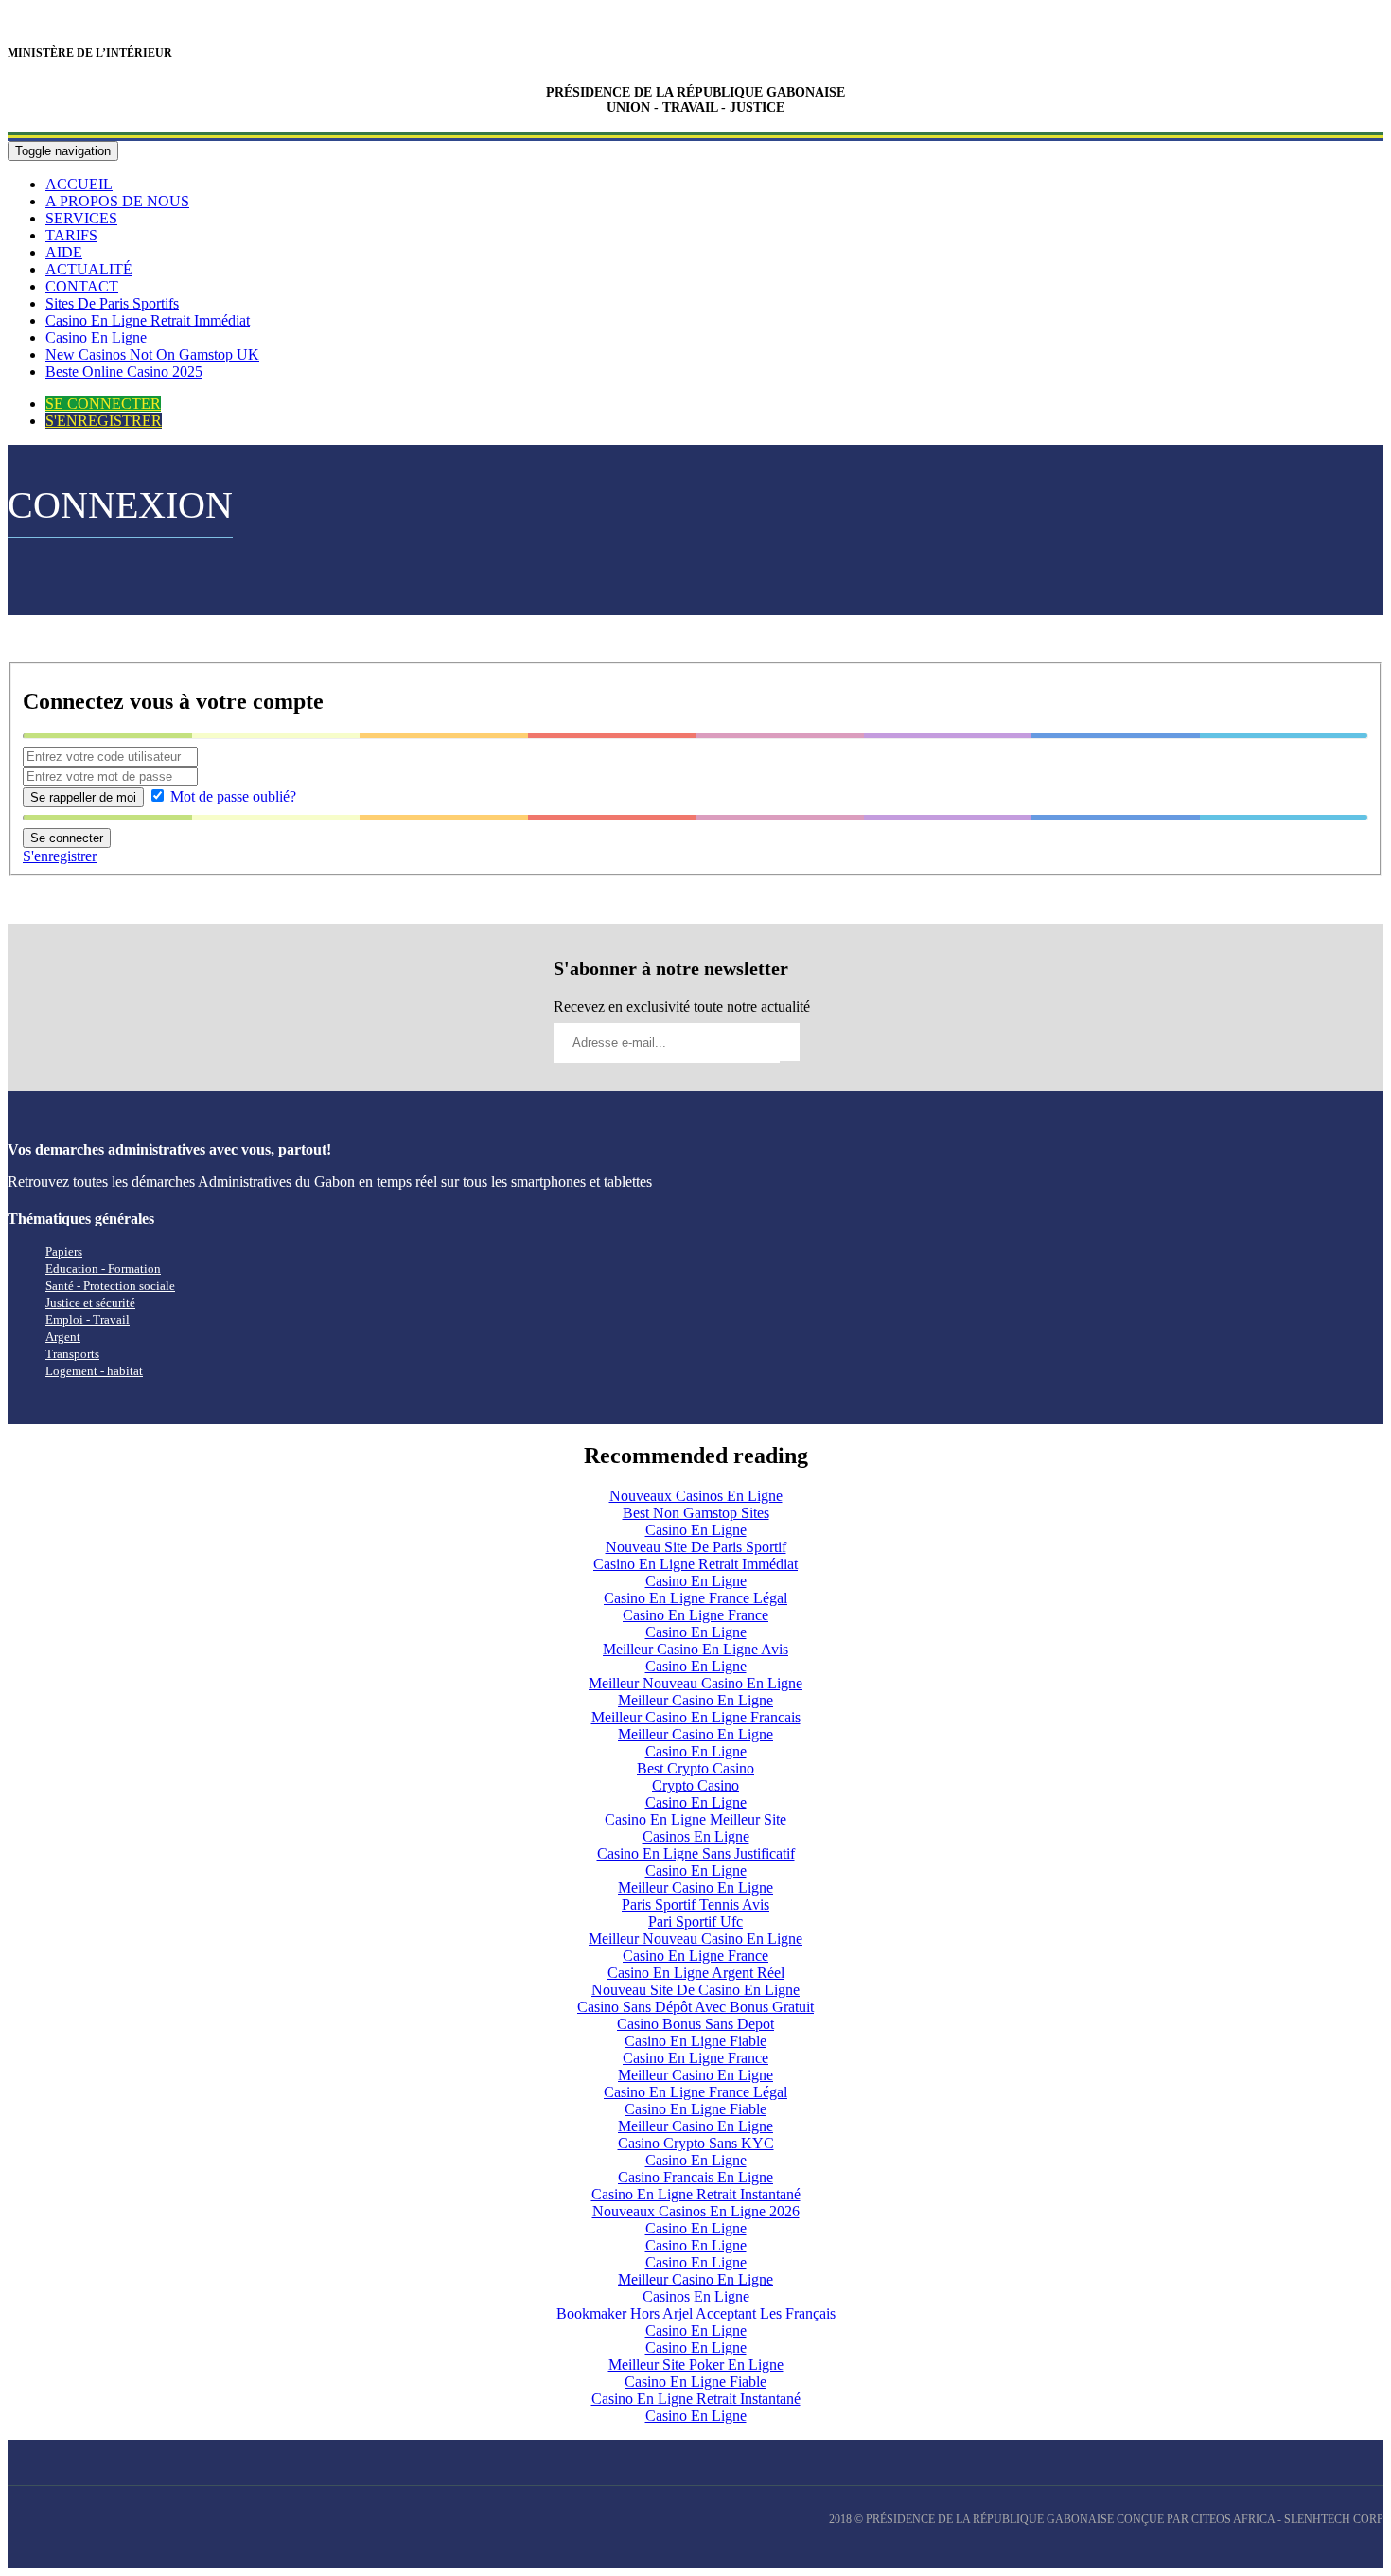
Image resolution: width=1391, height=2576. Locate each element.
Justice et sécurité (90, 1303)
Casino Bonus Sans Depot (695, 2024)
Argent (63, 1337)
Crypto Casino (695, 1785)
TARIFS (71, 235)
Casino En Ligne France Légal (695, 1598)
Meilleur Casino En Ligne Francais (696, 1717)
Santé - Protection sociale (110, 1286)
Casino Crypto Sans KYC (696, 2143)
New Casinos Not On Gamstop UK (152, 354)
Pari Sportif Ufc (695, 1922)
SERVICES (81, 218)
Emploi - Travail (88, 1320)
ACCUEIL (79, 184)
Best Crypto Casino (695, 1768)
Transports (72, 1354)
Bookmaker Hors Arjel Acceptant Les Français (696, 2313)
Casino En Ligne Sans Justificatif (696, 1853)
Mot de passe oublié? (233, 796)
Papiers (64, 1252)
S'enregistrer (60, 856)
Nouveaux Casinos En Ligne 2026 (696, 2211)
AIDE (64, 252)
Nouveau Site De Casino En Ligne (695, 1990)
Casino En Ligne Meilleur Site (695, 1819)
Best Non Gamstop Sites (696, 1513)
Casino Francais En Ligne (695, 2177)
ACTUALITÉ (89, 269)
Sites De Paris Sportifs (112, 303)
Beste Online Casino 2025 (124, 371)
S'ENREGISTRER (104, 421)
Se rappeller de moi (83, 797)
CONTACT (82, 286)
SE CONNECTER (103, 404)
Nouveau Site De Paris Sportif (696, 1547)
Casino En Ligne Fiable (695, 2041)
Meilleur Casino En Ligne (695, 1700)
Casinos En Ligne (696, 1836)
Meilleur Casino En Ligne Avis (695, 1649)
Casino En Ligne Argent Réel (696, 1973)
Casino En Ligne (96, 337)
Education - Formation (103, 1269)
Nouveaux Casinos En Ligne (696, 1496)
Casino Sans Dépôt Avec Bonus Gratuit (695, 2007)
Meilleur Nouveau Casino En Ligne (695, 1683)
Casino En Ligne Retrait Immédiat (148, 320)
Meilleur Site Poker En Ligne (696, 2364)
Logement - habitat (94, 1371)
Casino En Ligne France (695, 1615)
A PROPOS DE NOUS (117, 201)
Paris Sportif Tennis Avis (695, 1905)
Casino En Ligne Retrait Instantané (696, 2194)
